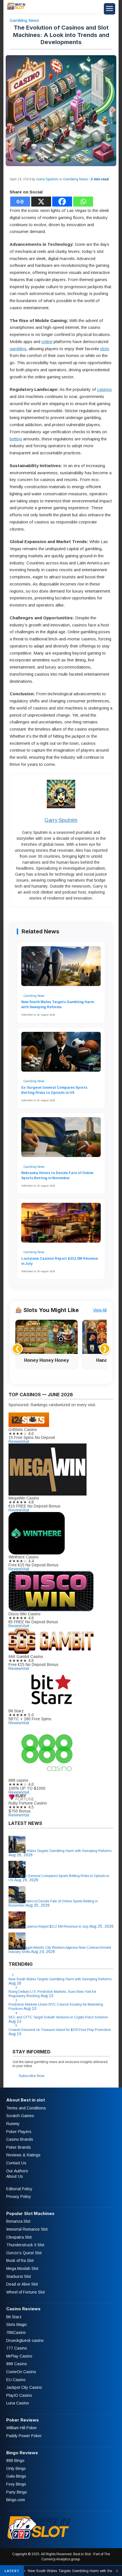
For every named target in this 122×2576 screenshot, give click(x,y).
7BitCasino (16, 2332)
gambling (18, 349)
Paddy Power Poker (24, 2436)
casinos (104, 389)
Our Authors (17, 2171)
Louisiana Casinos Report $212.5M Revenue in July (60, 1261)
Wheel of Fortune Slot (26, 2292)
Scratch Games (20, 2116)
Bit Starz (14, 2317)
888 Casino (17, 2364)
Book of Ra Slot (20, 2261)
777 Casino (17, 2348)
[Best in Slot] (16, 9)
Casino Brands (20, 2139)
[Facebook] (62, 202)
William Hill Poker (22, 2428)
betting (16, 439)
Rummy (13, 2124)
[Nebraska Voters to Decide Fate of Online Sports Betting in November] (61, 1140)
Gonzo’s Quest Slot (24, 2253)
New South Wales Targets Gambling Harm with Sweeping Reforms (58, 1005)
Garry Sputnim (47, 179)
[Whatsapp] (83, 202)
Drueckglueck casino (25, 2340)
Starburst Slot (19, 2276)
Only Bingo (16, 2468)
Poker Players (19, 2132)
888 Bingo (15, 2460)
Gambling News (24, 20)
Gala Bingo (16, 2476)
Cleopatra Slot (19, 2237)
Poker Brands (19, 2147)
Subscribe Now (31, 2076)
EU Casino (16, 2380)
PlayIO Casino (19, 2395)
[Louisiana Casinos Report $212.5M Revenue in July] (61, 1226)
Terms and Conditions (26, 2108)
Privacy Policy (19, 2196)
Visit (25, 1441)
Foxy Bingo (16, 2484)
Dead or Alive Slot (22, 2284)
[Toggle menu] (110, 9)
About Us (15, 2176)
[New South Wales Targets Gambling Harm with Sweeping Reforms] (61, 969)
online (47, 342)
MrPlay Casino (19, 2356)
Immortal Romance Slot (27, 2229)
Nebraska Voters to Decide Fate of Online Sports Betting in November (57, 1175)
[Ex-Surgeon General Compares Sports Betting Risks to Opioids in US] (61, 1055)
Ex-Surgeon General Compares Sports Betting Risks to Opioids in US (54, 1090)
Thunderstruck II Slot (25, 2245)
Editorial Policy (19, 2189)
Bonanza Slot (18, 2221)
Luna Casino (18, 2403)
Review (15, 1441)
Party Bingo (17, 2492)
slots (105, 349)
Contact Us (16, 2163)
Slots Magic (17, 2325)
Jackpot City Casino (24, 2387)
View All (100, 1310)
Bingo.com (16, 2500)
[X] (41, 202)
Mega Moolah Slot (22, 2268)
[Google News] (20, 202)
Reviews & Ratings (23, 2155)
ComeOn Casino (21, 2372)
